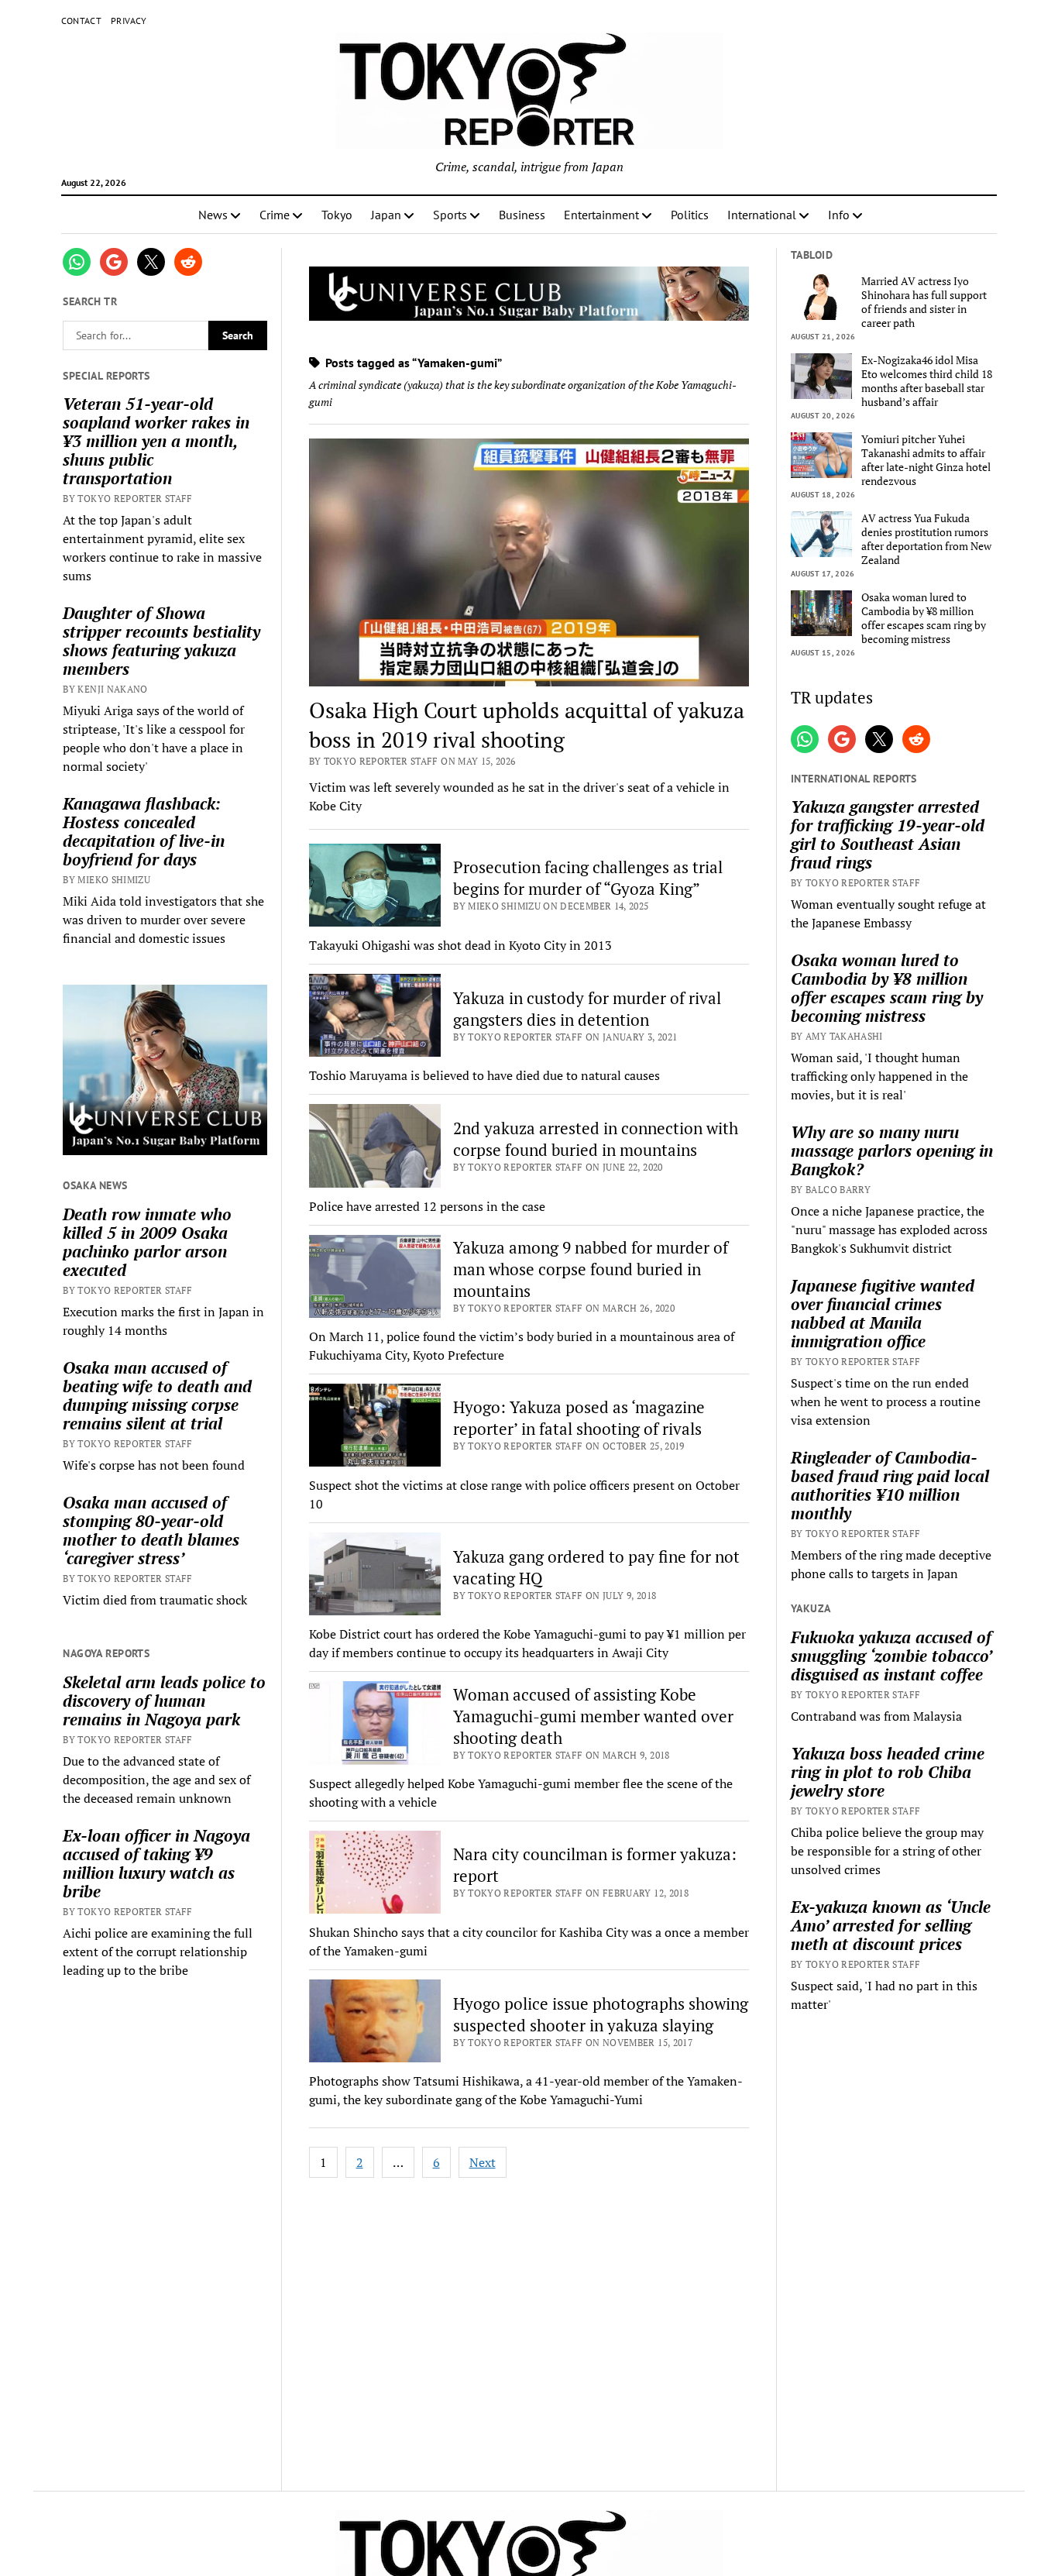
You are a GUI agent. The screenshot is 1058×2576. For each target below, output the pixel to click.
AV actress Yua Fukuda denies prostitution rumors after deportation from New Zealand (926, 539)
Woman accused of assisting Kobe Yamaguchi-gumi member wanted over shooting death (593, 1716)
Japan (386, 215)
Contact (82, 21)
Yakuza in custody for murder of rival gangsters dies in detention (587, 1009)
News (213, 215)
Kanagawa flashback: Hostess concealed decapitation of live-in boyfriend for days (144, 831)
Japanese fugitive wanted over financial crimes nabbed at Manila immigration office (883, 1313)
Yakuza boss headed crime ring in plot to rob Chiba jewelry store (888, 1772)
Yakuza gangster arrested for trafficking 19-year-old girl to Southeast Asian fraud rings (888, 834)
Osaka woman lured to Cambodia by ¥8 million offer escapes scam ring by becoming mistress (924, 618)
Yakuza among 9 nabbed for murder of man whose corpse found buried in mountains (591, 1269)
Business (522, 215)
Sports (450, 215)
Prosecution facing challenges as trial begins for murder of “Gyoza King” (588, 878)
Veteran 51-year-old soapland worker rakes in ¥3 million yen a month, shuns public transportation (156, 441)
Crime (275, 215)
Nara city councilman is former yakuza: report (595, 1865)
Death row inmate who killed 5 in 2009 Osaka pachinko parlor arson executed (147, 1242)
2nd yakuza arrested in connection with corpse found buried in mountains (596, 1139)
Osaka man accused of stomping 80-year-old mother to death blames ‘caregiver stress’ (151, 1530)
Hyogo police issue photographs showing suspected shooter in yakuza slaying (601, 2014)
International (762, 215)
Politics (690, 215)
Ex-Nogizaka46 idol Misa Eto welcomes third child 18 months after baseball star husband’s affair (927, 381)
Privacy (129, 21)
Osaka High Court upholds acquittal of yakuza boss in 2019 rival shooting (527, 725)
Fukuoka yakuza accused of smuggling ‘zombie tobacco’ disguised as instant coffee (891, 1656)
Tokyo (337, 215)
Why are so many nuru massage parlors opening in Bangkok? (892, 1150)
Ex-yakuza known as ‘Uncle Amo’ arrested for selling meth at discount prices (891, 1925)
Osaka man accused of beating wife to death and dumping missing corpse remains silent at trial (157, 1395)
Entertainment (601, 215)
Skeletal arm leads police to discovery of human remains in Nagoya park (164, 1701)
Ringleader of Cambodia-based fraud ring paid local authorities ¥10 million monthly (890, 1485)
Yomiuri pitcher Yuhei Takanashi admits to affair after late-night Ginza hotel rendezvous (926, 460)
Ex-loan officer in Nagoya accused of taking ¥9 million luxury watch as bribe (156, 1863)
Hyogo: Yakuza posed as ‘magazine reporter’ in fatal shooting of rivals (579, 1418)
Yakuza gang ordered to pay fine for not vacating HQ (596, 1567)
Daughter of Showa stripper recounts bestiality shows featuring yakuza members (161, 641)
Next (483, 2162)
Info (839, 215)
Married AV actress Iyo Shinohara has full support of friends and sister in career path (924, 302)
